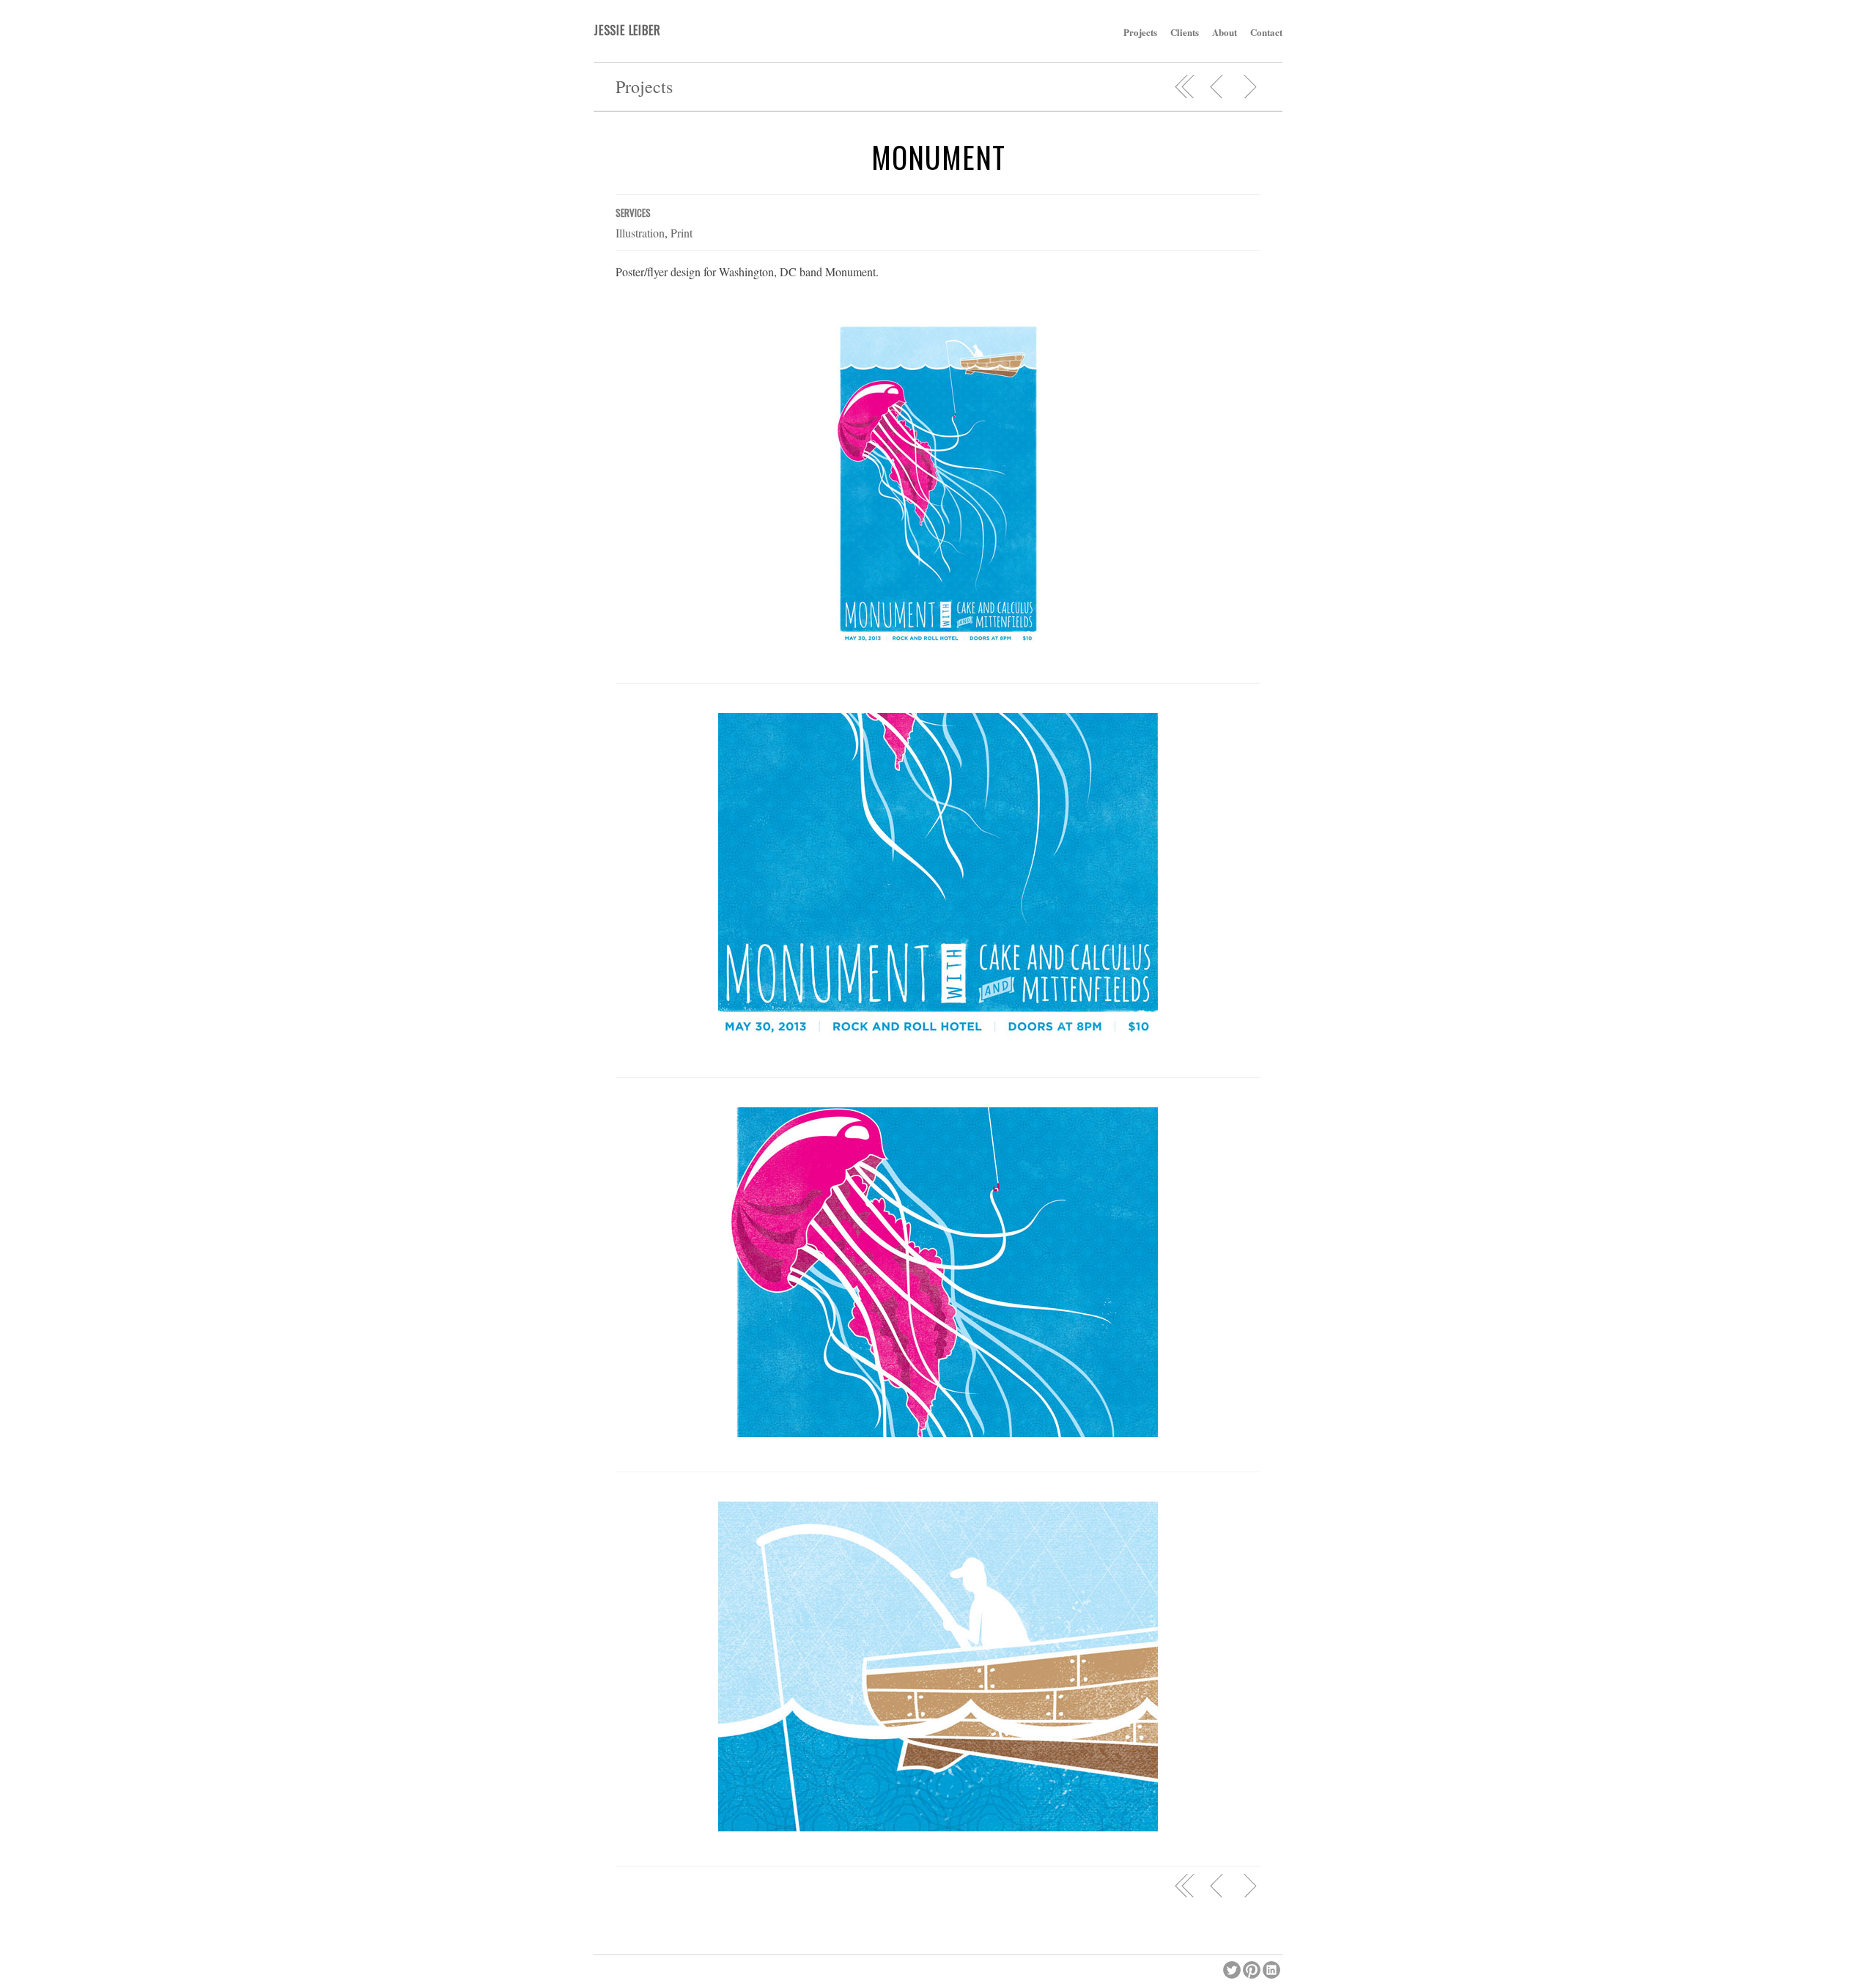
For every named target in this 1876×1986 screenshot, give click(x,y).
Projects (1140, 32)
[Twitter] (1233, 1968)
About (1225, 32)
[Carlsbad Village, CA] (1217, 86)
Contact (1266, 32)
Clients (1185, 32)
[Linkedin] (1273, 1968)
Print (682, 233)
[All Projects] (1185, 86)
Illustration (640, 233)
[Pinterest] (1253, 1968)
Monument (938, 157)
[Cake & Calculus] (1249, 86)
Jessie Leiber (627, 30)
